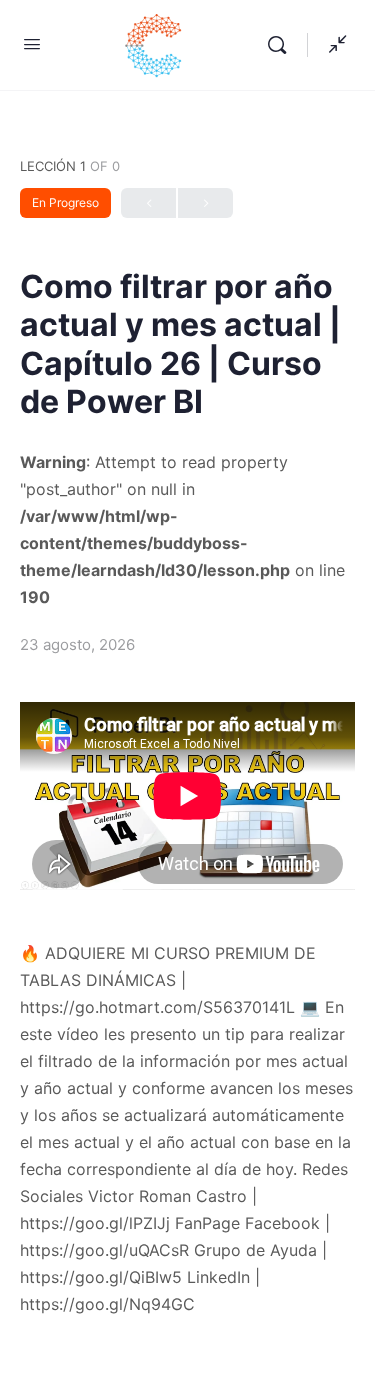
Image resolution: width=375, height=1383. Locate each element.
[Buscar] (282, 45)
